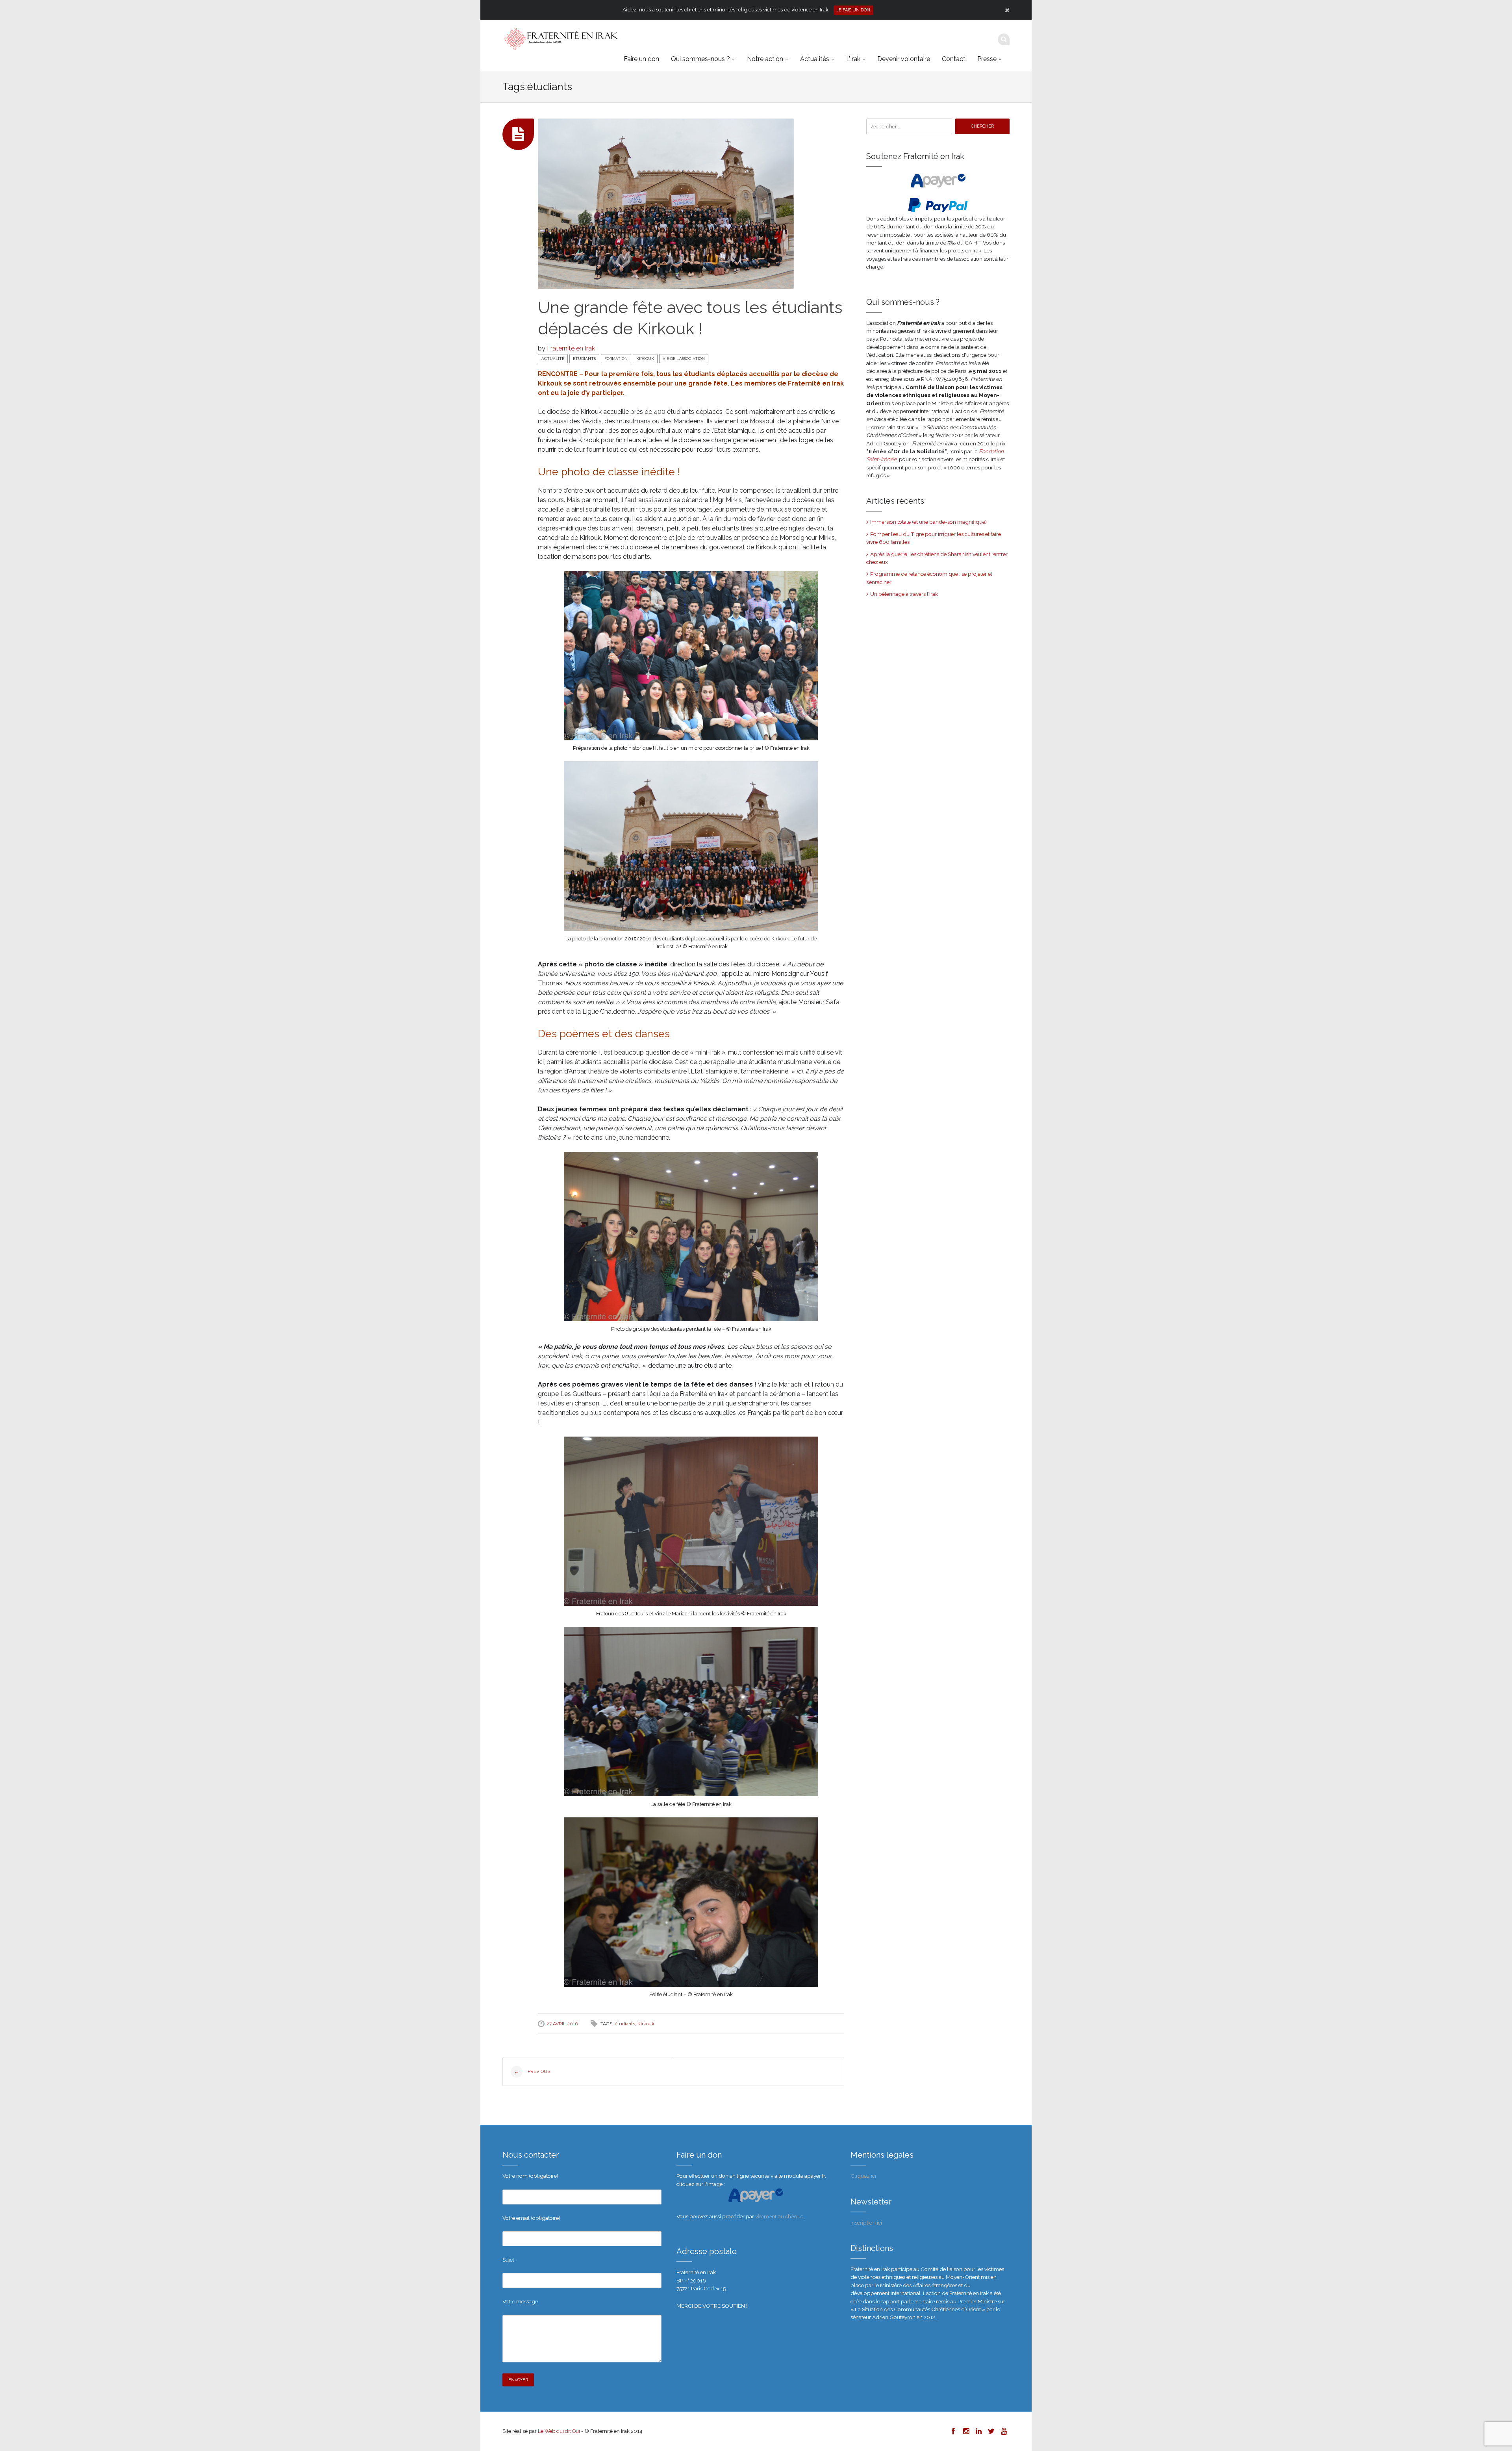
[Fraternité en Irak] (560, 39)
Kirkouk (645, 359)
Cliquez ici (863, 2176)
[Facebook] (953, 2431)
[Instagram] (965, 2431)
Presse (987, 59)
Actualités (815, 59)
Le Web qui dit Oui (559, 2431)
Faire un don (641, 59)
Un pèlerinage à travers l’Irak (904, 594)
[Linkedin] (978, 2431)
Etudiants (584, 359)
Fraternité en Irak (571, 348)
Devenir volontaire (904, 59)
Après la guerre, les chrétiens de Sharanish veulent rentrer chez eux (937, 558)
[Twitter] (991, 2431)
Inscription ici (866, 2223)
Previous (532, 2072)
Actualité (553, 359)
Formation (616, 359)
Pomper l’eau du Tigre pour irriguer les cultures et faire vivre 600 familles (934, 538)
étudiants (625, 2024)
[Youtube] (1003, 2431)
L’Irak (853, 59)
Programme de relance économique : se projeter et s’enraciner (929, 578)
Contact (954, 59)
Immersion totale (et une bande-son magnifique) (928, 522)
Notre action (765, 59)
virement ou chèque (779, 2216)
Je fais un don (853, 10)
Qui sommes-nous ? (700, 59)
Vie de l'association (684, 359)
